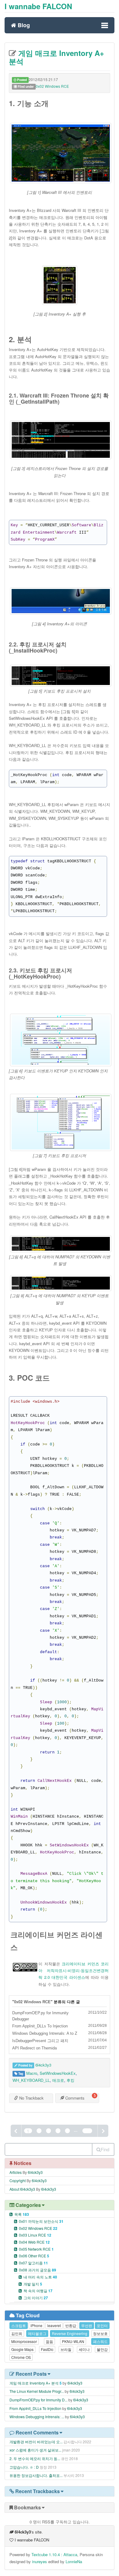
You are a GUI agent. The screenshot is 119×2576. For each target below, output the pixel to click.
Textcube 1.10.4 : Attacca (54, 2554)
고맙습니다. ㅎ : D (24, 2467)
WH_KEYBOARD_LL (31, 2080)
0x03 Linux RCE (35, 2235)
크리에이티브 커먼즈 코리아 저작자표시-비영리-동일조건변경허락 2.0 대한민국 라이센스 (74, 1971)
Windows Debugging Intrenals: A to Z (45, 2033)
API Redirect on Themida (34, 2048)
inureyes (40, 2561)
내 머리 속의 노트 (40, 2277)
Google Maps (22, 2349)
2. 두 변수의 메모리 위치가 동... (35, 2458)
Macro (32, 2073)
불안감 (102, 2349)
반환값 (71, 2325)
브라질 (66, 2349)
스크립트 (19, 2325)
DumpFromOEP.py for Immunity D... (38, 2400)
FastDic (47, 2349)
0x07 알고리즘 (33, 2263)
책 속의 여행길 (38, 2291)
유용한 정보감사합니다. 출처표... (36, 2475)
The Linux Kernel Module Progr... (37, 2391)
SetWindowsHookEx (58, 2073)
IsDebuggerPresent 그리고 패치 (40, 2041)
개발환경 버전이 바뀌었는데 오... (36, 2442)
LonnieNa (74, 2561)
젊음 (49, 2341)
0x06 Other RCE (34, 2256)
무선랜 (87, 2325)
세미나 (84, 2349)
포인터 (102, 2325)
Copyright (18, 2180)
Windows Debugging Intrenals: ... (37, 2417)
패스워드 (100, 2341)
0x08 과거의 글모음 (38, 2270)
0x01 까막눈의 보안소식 (41, 2221)
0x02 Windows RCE (52, 86)
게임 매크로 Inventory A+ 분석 (56, 57)
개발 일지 (33, 2284)
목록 (22, 2214)
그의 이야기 (36, 2298)
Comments (74, 2098)
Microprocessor (24, 2341)
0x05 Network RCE (36, 2249)
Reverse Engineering (70, 2333)
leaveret (54, 2325)
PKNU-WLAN (73, 2341)
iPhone (36, 2325)
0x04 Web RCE (34, 2242)
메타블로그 (37, 2333)
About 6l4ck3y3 (22, 2189)
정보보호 (100, 2333)
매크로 (58, 2080)
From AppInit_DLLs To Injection (40, 2026)
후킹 (70, 2080)
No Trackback (31, 2098)
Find (105, 2149)
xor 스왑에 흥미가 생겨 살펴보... (35, 2450)
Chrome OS (21, 2357)
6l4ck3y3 (43, 2065)
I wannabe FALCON (38, 6)
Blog (23, 25)
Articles (16, 2172)
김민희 (17, 2333)
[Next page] (103, 2131)
